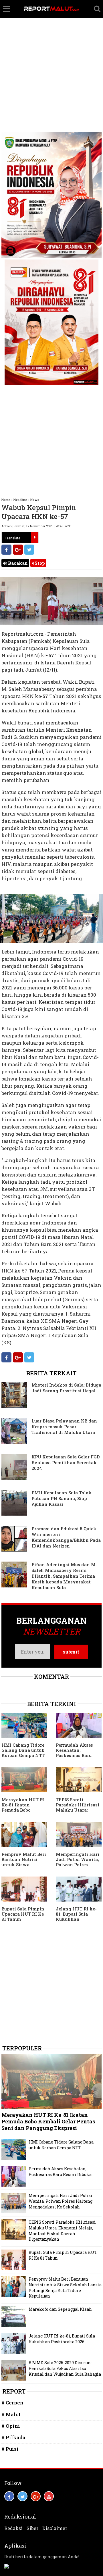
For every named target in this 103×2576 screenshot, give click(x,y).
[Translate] (35, 537)
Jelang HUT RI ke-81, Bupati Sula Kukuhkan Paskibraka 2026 (76, 1916)
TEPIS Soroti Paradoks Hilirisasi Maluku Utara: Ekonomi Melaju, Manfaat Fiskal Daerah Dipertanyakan (62, 2231)
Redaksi (13, 2528)
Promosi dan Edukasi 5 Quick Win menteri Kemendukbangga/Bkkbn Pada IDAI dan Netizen (66, 1537)
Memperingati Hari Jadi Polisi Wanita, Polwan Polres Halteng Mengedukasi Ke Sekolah (78, 1867)
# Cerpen (12, 2403)
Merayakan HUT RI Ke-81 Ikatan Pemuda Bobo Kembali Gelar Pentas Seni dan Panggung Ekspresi (23, 1812)
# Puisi (10, 2449)
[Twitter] (29, 550)
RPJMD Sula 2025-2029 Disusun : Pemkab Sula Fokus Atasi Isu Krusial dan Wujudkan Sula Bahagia (65, 2368)
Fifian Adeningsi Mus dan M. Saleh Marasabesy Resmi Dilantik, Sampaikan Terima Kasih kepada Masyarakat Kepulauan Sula (64, 1576)
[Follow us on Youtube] (49, 2496)
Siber (32, 2528)
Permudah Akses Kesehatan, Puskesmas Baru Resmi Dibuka (74, 1753)
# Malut (11, 2414)
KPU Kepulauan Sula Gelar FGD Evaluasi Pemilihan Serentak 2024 (66, 1462)
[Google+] (18, 550)
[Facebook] (6, 550)
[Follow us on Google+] (36, 2496)
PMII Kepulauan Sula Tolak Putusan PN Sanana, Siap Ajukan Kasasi (62, 1498)
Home (6, 500)
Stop (39, 563)
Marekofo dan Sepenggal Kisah (60, 2309)
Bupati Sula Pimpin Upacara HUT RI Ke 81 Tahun (23, 1914)
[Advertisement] (51, 55)
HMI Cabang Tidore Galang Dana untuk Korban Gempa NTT (23, 1750)
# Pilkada (13, 2437)
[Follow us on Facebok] (9, 2496)
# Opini (11, 2426)
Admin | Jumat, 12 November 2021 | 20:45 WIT (36, 526)
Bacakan (17, 563)
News (35, 500)
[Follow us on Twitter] (22, 2496)
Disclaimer (55, 2528)
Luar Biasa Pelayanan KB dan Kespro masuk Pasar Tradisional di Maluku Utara (64, 1427)
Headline (20, 500)
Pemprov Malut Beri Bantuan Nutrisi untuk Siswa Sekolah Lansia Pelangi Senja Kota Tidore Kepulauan (24, 1867)
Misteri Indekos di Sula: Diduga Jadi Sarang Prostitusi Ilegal (66, 1388)
